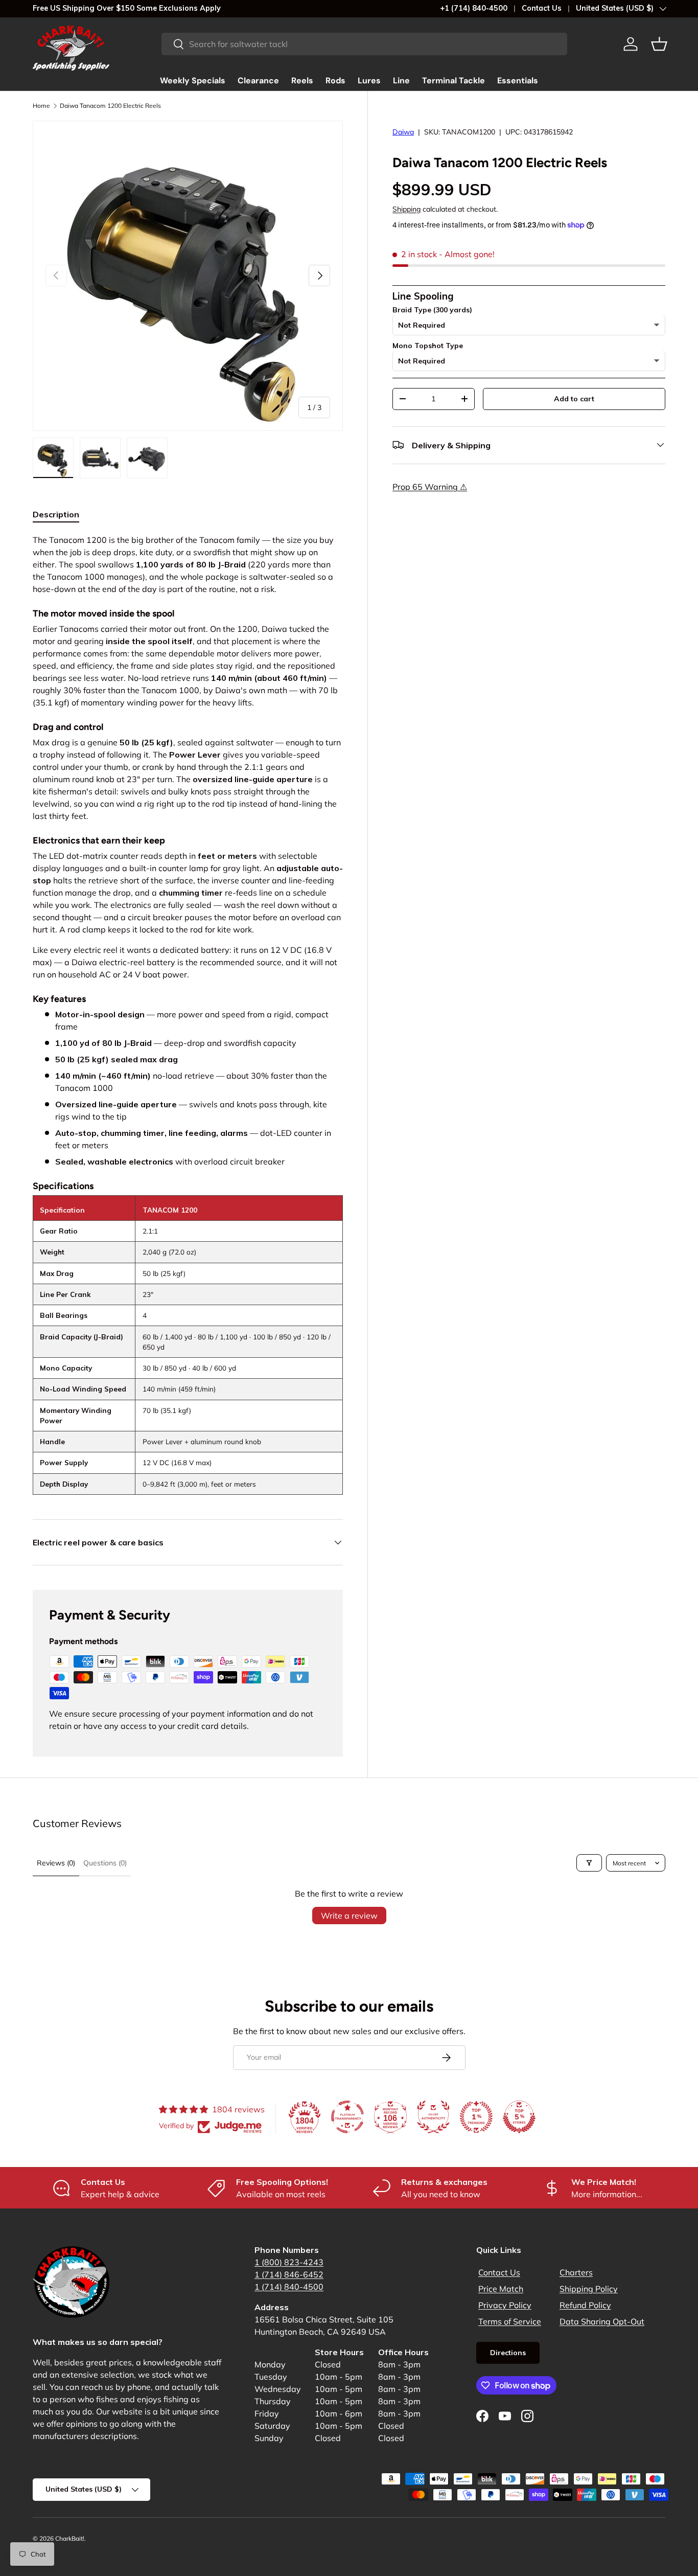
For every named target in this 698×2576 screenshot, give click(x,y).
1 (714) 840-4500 (289, 2287)
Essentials (518, 81)
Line (401, 81)
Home (41, 106)
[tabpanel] (188, 1014)
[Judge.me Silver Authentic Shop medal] (433, 2117)
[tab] (56, 514)
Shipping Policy (589, 2289)
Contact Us (542, 8)
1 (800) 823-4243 (289, 2262)
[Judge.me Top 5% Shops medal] (519, 2117)
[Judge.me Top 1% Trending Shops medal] (476, 2117)
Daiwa (403, 132)
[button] (659, 44)
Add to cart (574, 398)
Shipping (406, 209)
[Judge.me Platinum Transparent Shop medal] (347, 2117)
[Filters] (589, 1863)
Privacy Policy (505, 2305)
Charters (576, 2272)
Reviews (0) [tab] (56, 1863)
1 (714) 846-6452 (289, 2274)
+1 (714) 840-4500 (474, 8)
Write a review (349, 1916)
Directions (508, 2353)
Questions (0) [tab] (105, 1863)
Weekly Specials (193, 81)
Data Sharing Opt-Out (602, 2321)
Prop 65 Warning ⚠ (430, 486)
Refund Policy (585, 2305)
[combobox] (364, 44)
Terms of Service (510, 2321)
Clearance (258, 81)
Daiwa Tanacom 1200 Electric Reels (110, 106)
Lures (369, 81)
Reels (302, 81)
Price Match (501, 2289)
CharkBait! (70, 2538)
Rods (335, 81)
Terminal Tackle (453, 81)
